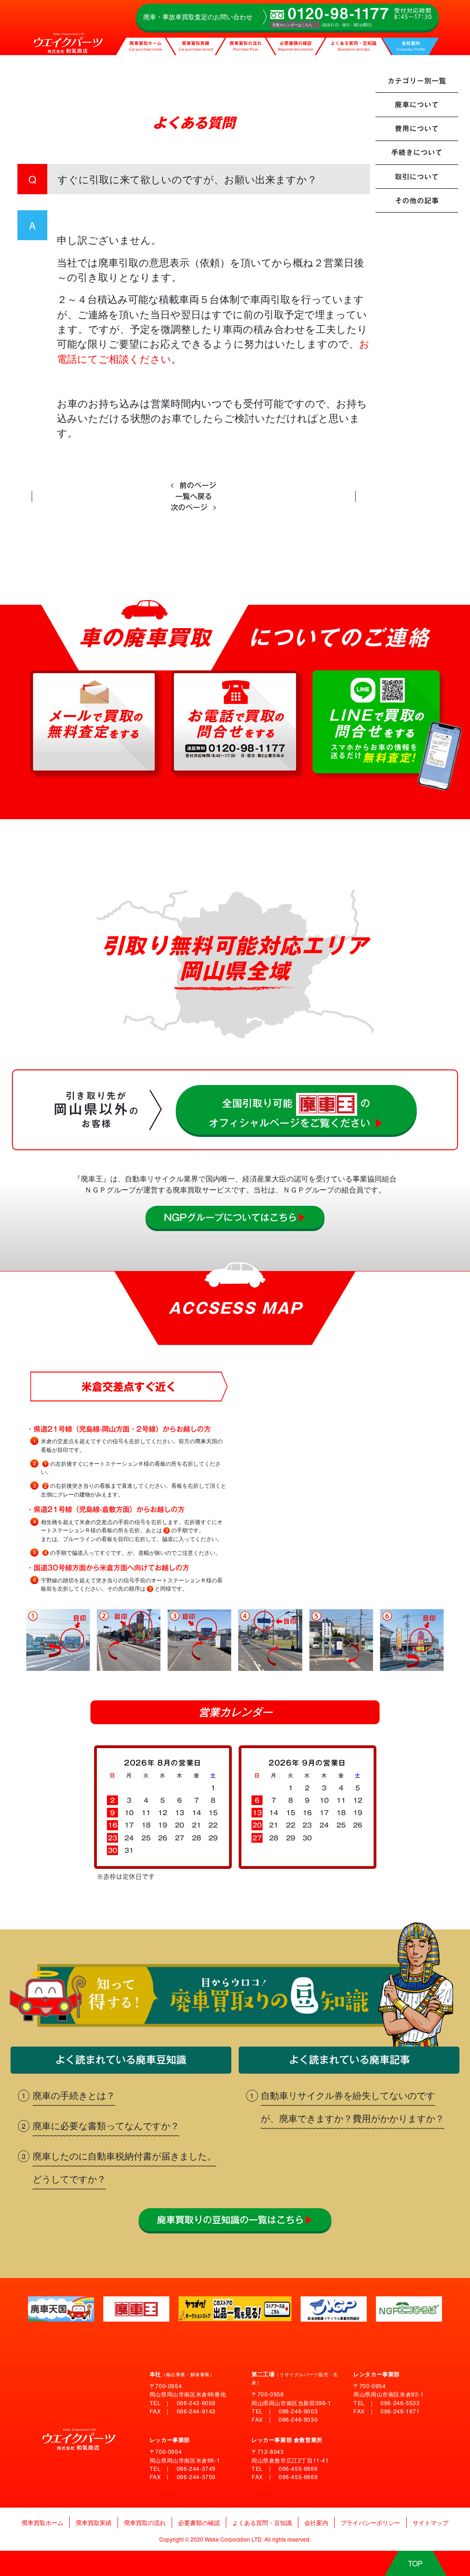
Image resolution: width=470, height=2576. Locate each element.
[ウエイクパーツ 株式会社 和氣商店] (64, 36)
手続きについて (417, 152)
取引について (417, 177)
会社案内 (411, 47)
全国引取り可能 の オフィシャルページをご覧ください (296, 1113)
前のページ (197, 485)
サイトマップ (431, 2523)
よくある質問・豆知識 (353, 47)
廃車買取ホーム (145, 47)
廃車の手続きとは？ (74, 2095)
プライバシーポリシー (370, 2523)
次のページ (190, 507)
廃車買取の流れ (246, 47)
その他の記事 (417, 201)
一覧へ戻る (194, 496)
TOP (415, 2563)
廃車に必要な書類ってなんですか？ (106, 2125)
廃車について (417, 105)
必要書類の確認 (295, 47)
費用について (417, 129)
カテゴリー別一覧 (417, 81)
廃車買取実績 (196, 47)
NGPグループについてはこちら (235, 1217)
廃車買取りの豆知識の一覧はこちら (235, 2220)
